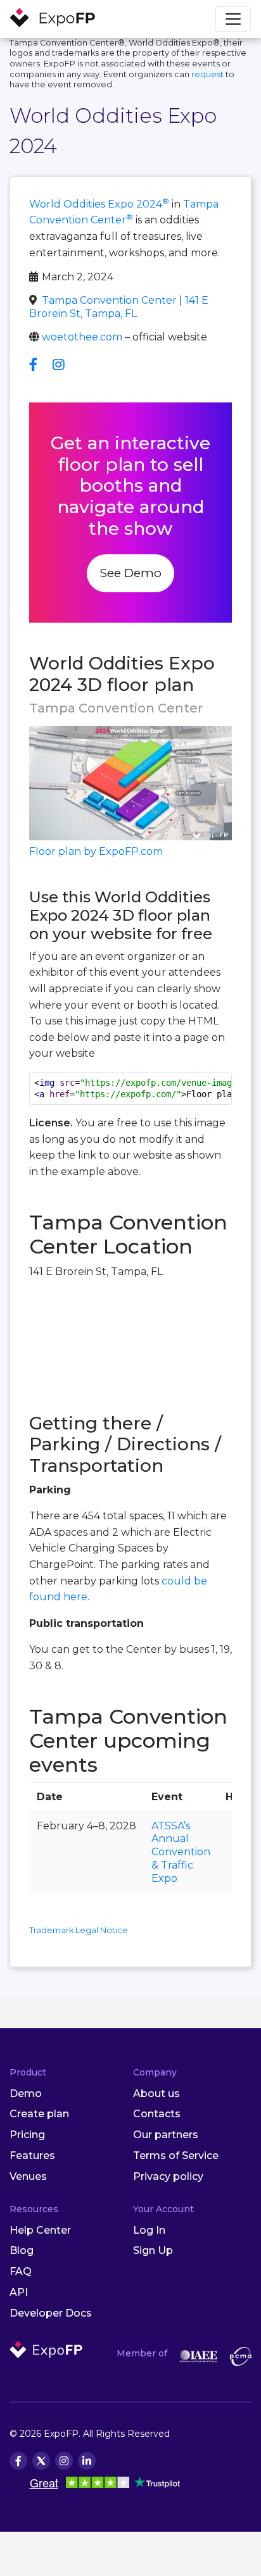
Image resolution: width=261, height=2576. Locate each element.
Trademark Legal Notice (79, 1930)
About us (156, 2094)
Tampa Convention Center (109, 300)
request (207, 74)
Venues (28, 2176)
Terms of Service (176, 2156)
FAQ (21, 2271)
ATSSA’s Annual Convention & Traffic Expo (181, 1852)
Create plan (39, 2114)
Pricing (27, 2135)
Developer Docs (51, 2313)
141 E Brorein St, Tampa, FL (119, 307)
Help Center (40, 2230)
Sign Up (153, 2250)
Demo (26, 2094)
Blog (22, 2250)
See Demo (130, 573)
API (19, 2292)
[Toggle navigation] (233, 19)
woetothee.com (82, 337)
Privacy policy (168, 2176)
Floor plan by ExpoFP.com (96, 851)
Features (32, 2156)
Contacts (157, 2114)
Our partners (166, 2135)
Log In (149, 2230)
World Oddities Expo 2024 (99, 204)
